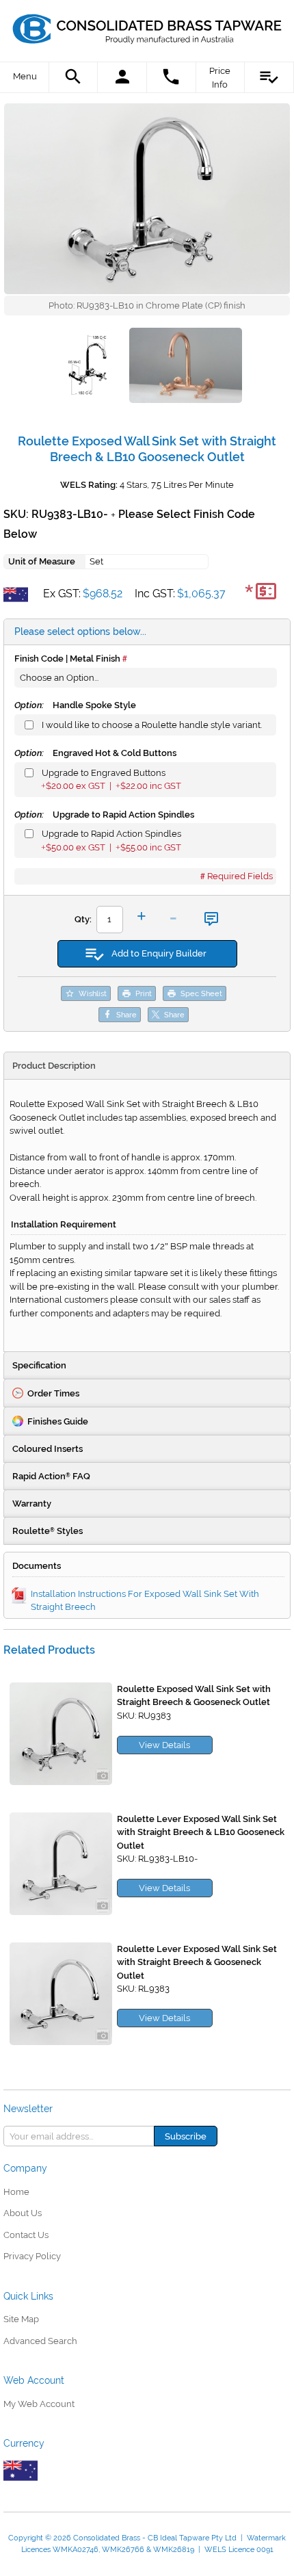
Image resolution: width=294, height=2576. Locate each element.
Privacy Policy (32, 2256)
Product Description (54, 1066)
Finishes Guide (58, 1421)
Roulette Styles (48, 1531)
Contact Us (26, 2235)
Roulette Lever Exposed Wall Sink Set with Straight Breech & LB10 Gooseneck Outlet (201, 1832)
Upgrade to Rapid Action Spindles (104, 815)
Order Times (53, 1393)
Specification (39, 1365)
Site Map (21, 2319)
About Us (23, 2213)
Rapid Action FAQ (51, 1476)
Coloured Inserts (48, 1449)
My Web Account (39, 2404)
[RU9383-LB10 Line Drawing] (90, 367)
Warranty (32, 1504)
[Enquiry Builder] (269, 77)
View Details (164, 1745)
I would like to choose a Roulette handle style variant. (152, 725)
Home (16, 2192)
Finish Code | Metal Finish (67, 659)
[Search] (74, 77)
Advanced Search (40, 2341)
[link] (147, 24)
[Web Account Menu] (122, 77)
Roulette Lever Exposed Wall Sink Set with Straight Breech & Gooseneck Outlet (197, 1962)
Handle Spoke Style (75, 705)
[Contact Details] (172, 77)
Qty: (83, 919)
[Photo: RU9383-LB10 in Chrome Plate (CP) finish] (147, 199)
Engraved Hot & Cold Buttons (95, 753)
